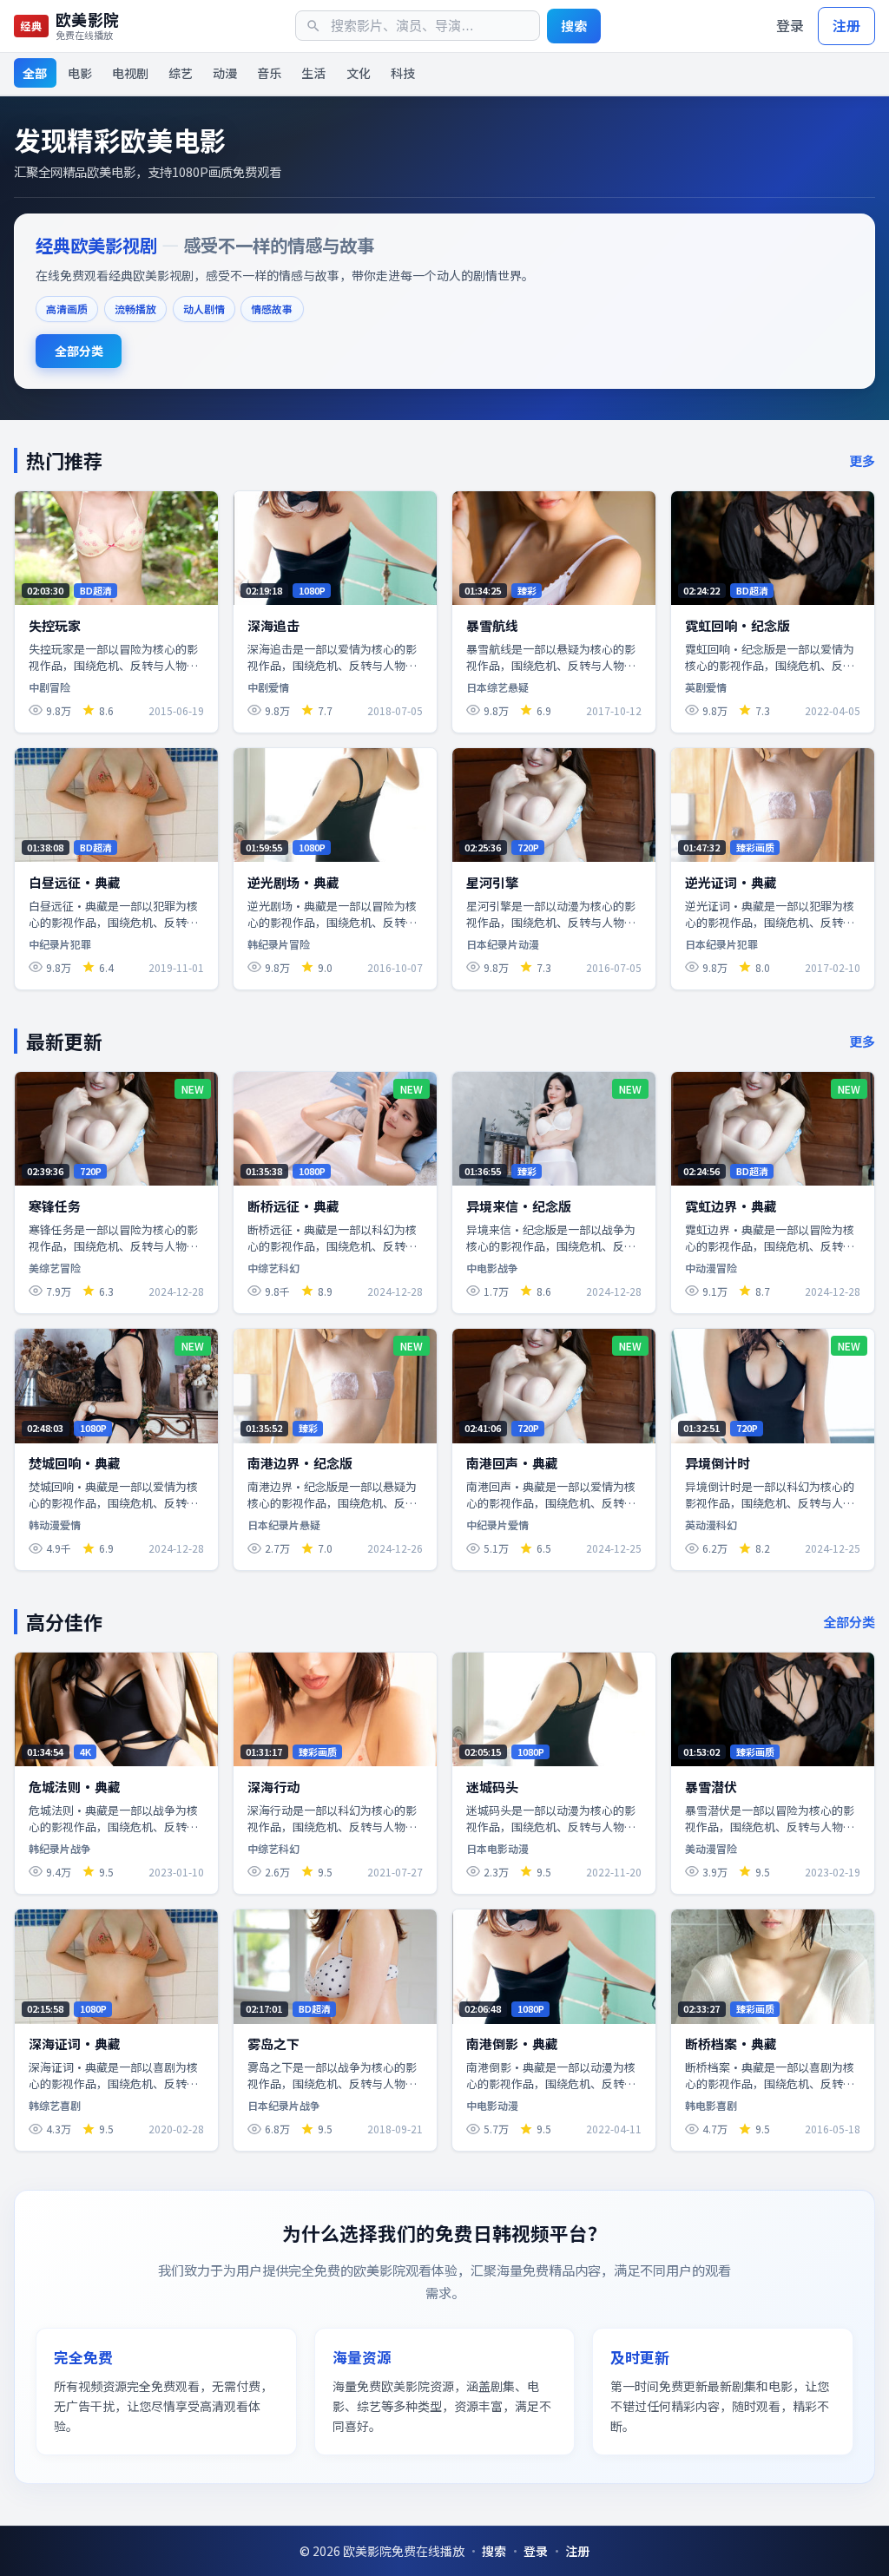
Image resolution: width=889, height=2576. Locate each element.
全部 (35, 73)
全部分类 (79, 351)
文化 (359, 73)
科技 (403, 73)
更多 (862, 460)
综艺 (181, 73)
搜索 (574, 26)
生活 (313, 73)
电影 (80, 73)
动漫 (225, 73)
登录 (790, 25)
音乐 (269, 73)
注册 (846, 25)
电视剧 (130, 73)
